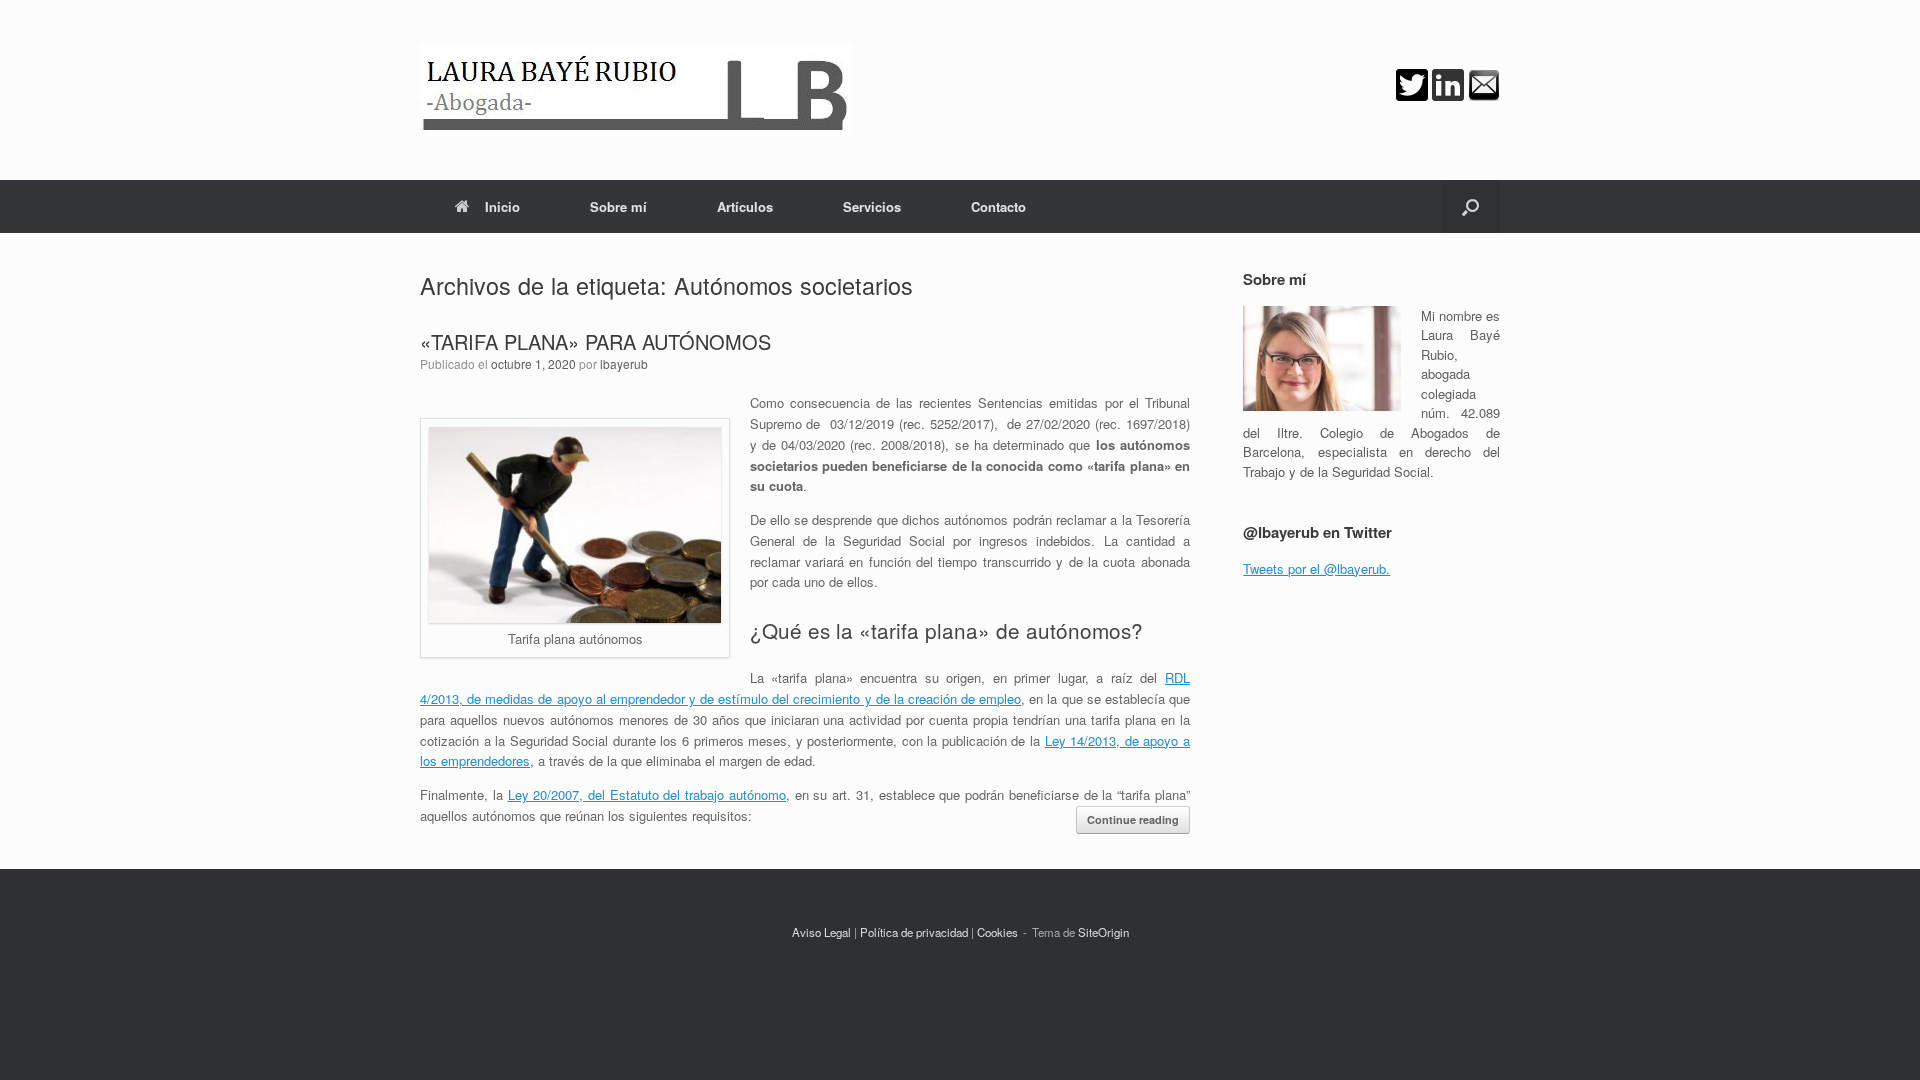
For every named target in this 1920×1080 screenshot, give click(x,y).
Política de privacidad (914, 932)
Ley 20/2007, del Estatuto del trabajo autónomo (647, 794)
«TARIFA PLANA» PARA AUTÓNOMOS (595, 341)
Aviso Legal (821, 932)
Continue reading (1133, 819)
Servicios (872, 206)
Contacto (998, 206)
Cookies (997, 932)
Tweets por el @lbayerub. (1316, 568)
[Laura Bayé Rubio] (636, 90)
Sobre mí (618, 206)
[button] (1470, 206)
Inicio (502, 206)
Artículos (745, 206)
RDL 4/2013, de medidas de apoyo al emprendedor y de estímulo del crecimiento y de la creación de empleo (805, 688)
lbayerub (624, 363)
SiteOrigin (1103, 932)
